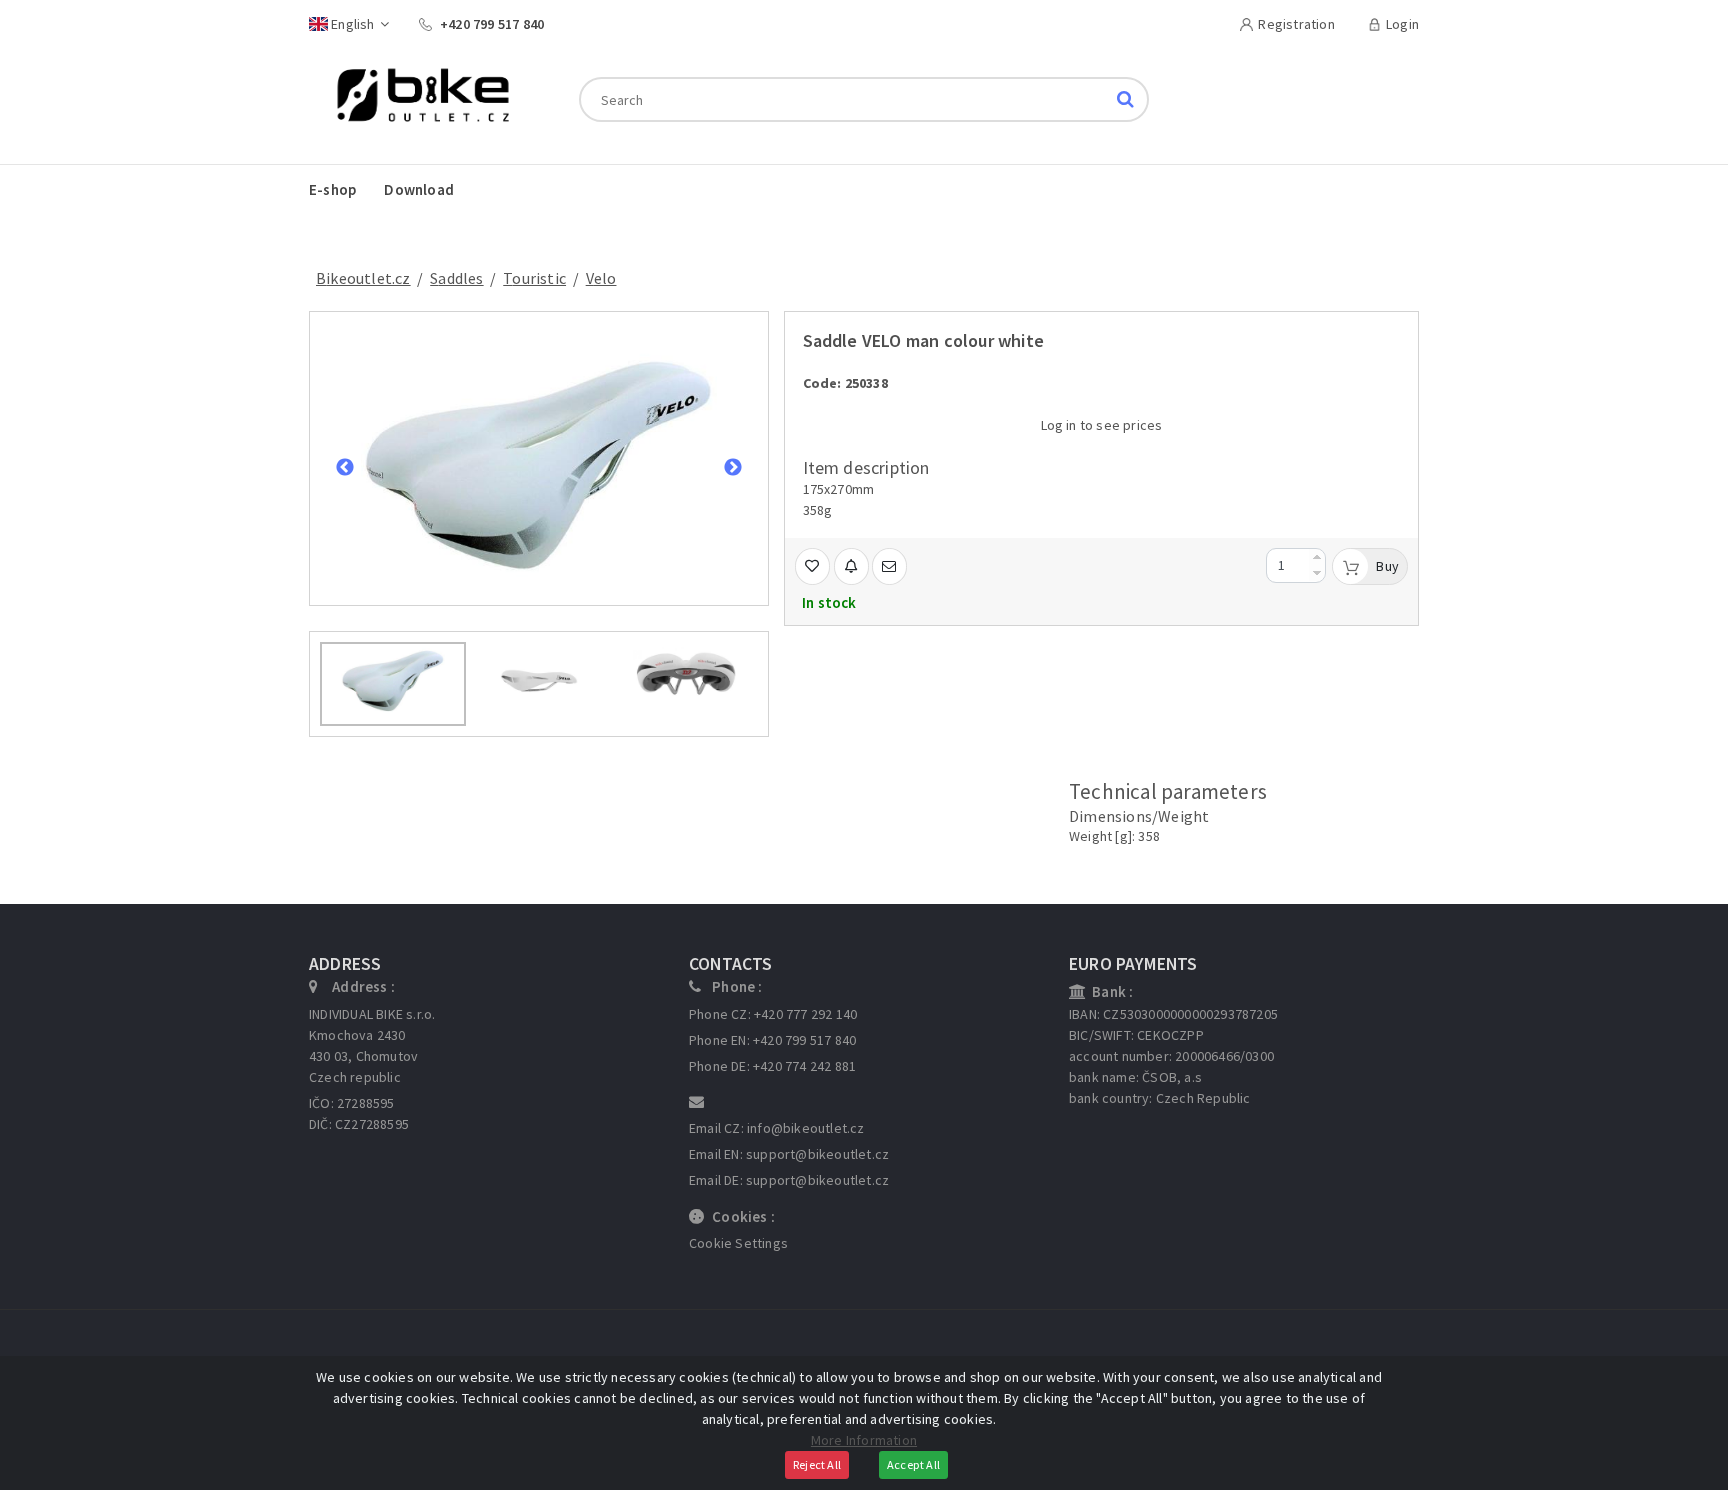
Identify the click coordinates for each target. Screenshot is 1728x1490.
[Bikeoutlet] (415, 98)
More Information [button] (864, 1440)
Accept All (913, 1464)
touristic (534, 278)
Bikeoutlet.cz (363, 278)
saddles (456, 278)
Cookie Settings (738, 1243)
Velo (601, 278)
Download (419, 189)
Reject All (817, 1464)
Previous (345, 468)
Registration (1296, 24)
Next (733, 468)
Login (1402, 24)
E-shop (332, 189)
